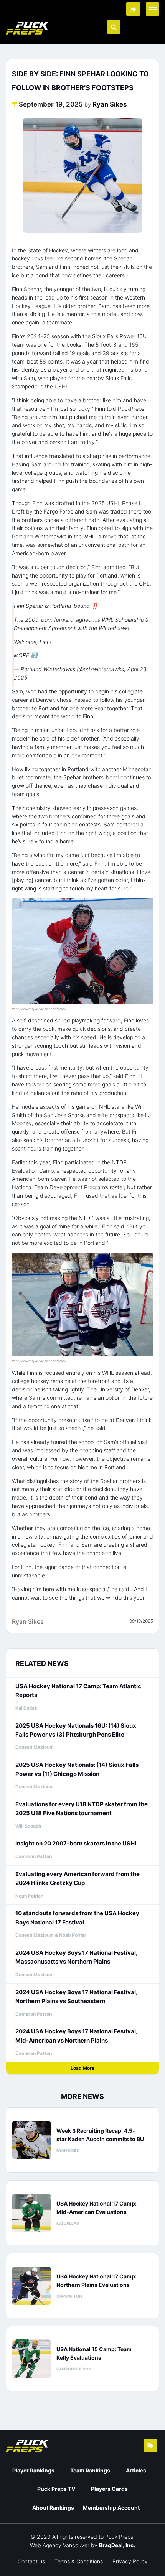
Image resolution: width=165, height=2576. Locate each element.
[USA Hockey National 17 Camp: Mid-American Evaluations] (31, 2213)
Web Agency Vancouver (60, 2545)
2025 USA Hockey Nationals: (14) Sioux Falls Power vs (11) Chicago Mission (77, 1769)
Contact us (31, 2561)
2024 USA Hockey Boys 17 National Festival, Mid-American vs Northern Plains (76, 2036)
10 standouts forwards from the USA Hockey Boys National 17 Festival (77, 1918)
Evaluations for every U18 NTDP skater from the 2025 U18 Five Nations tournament (82, 1809)
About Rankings (53, 2508)
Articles (136, 2470)
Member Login (133, 9)
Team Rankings (90, 2470)
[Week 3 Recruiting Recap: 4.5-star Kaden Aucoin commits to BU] (31, 2140)
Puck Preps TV (56, 2489)
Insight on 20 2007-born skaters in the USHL (77, 1843)
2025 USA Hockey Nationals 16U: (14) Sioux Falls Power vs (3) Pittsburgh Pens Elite (76, 1730)
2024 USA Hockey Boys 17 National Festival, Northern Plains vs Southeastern (76, 1997)
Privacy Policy (130, 2561)
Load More (82, 2068)
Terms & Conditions (79, 2561)
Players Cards (109, 2489)
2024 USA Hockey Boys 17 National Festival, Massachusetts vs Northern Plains (76, 1957)
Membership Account (111, 2508)
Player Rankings (33, 2470)
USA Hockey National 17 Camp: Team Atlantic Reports (78, 1690)
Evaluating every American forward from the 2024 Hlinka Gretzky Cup (78, 1878)
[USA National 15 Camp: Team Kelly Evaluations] (31, 2359)
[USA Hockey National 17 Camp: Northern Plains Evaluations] (31, 2286)
